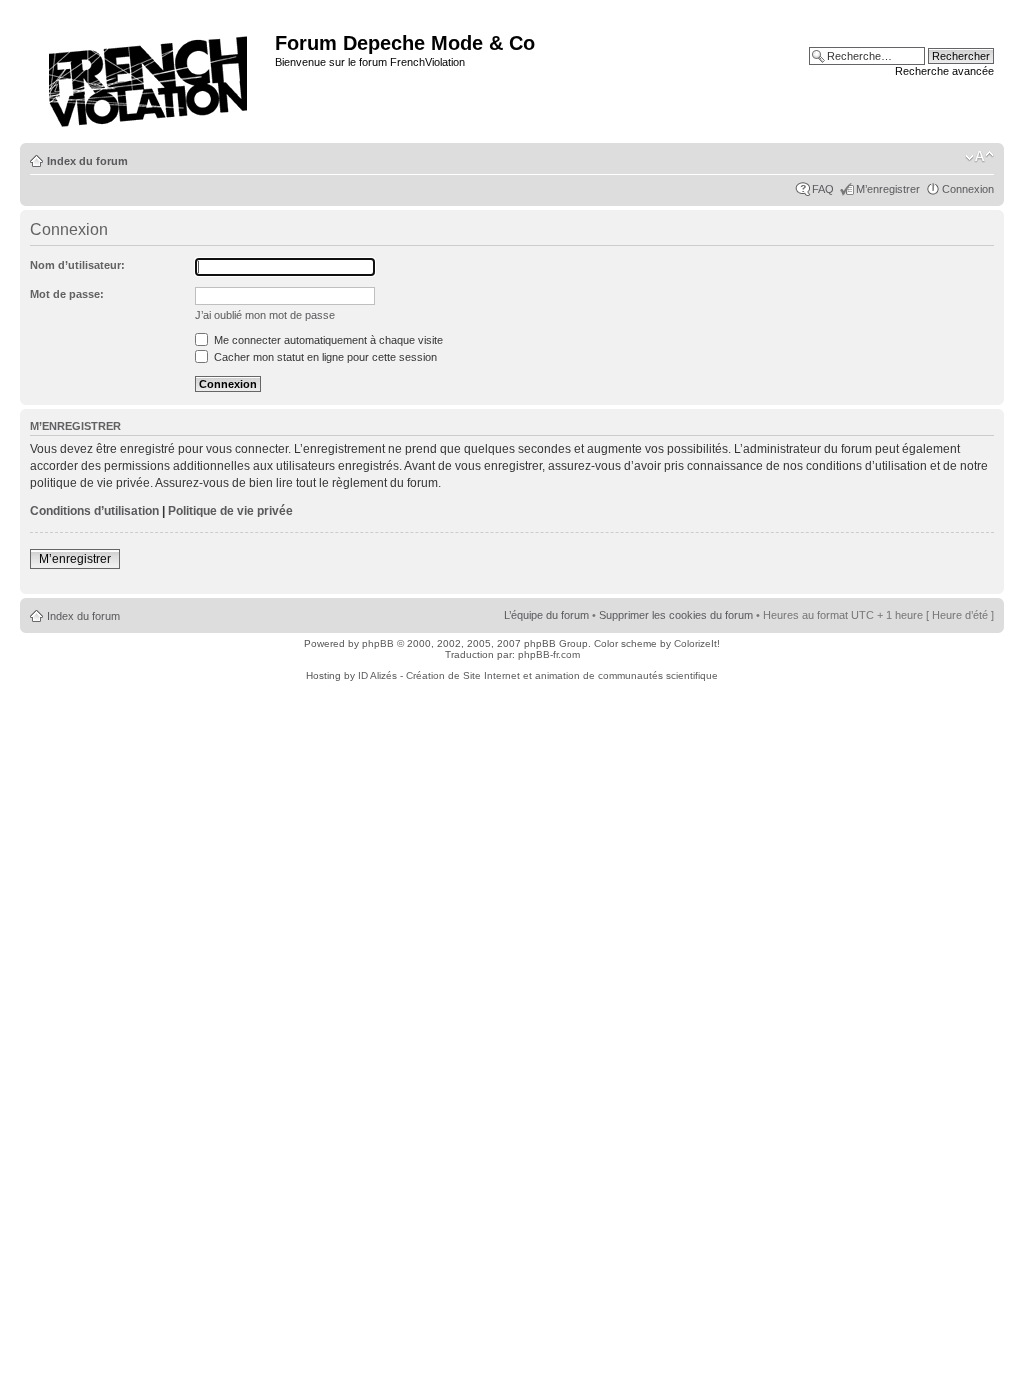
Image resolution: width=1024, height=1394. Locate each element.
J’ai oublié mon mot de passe (265, 315)
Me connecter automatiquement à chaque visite (327, 340)
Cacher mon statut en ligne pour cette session (324, 357)
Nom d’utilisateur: (77, 265)
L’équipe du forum (546, 615)
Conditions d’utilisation (94, 511)
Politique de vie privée (230, 511)
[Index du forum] (150, 75)
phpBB (378, 643)
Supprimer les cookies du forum (676, 615)
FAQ (823, 189)
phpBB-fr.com (549, 654)
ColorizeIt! (697, 643)
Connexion (968, 189)
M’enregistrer (888, 189)
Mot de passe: (67, 294)
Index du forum (87, 161)
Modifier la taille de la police (979, 157)
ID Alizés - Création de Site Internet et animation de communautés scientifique (538, 675)
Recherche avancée (944, 71)
